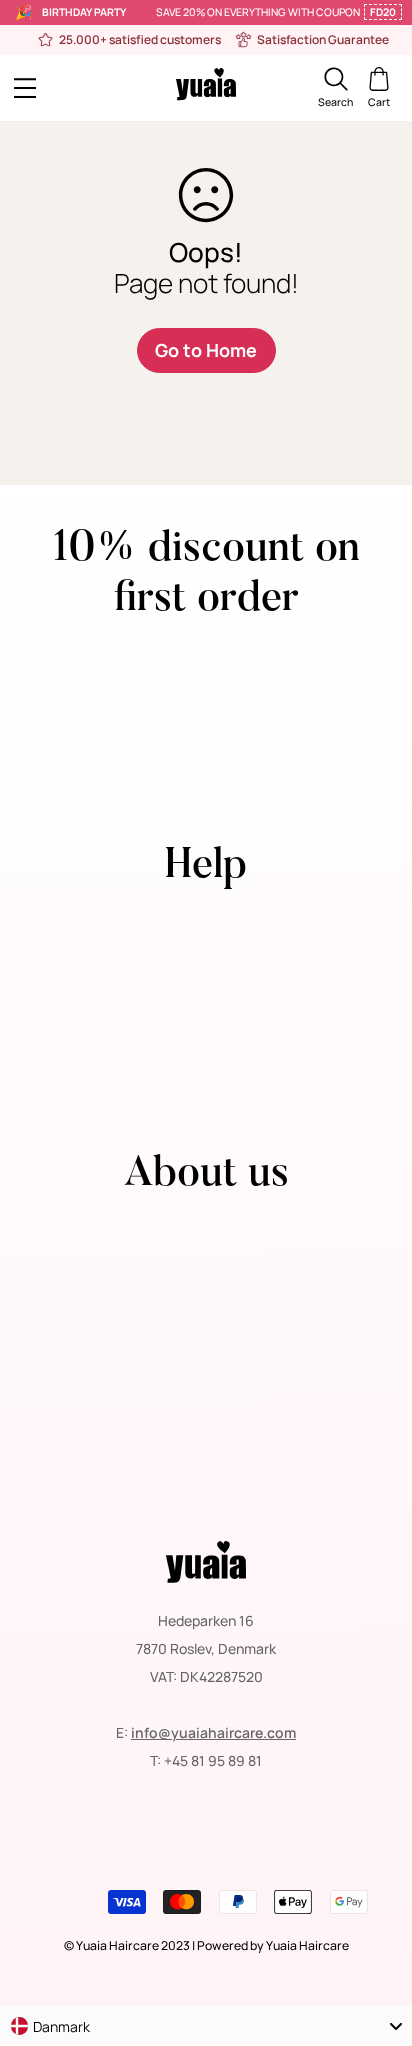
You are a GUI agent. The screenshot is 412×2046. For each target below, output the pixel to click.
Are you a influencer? (206, 1059)
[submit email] (375, 744)
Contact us (206, 919)
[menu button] (62, 87)
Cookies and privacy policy (206, 1339)
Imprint (206, 1423)
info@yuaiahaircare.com (213, 1732)
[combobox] (206, 2026)
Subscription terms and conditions (206, 1367)
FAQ (206, 975)
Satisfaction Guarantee (206, 1395)
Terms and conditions (206, 1283)
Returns (206, 1255)
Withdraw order (206, 1087)
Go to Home (206, 350)
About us (206, 1227)
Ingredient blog (206, 1479)
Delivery (206, 1311)
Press (206, 947)
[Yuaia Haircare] (206, 87)
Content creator (206, 1031)
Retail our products (206, 1003)
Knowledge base (206, 1451)
